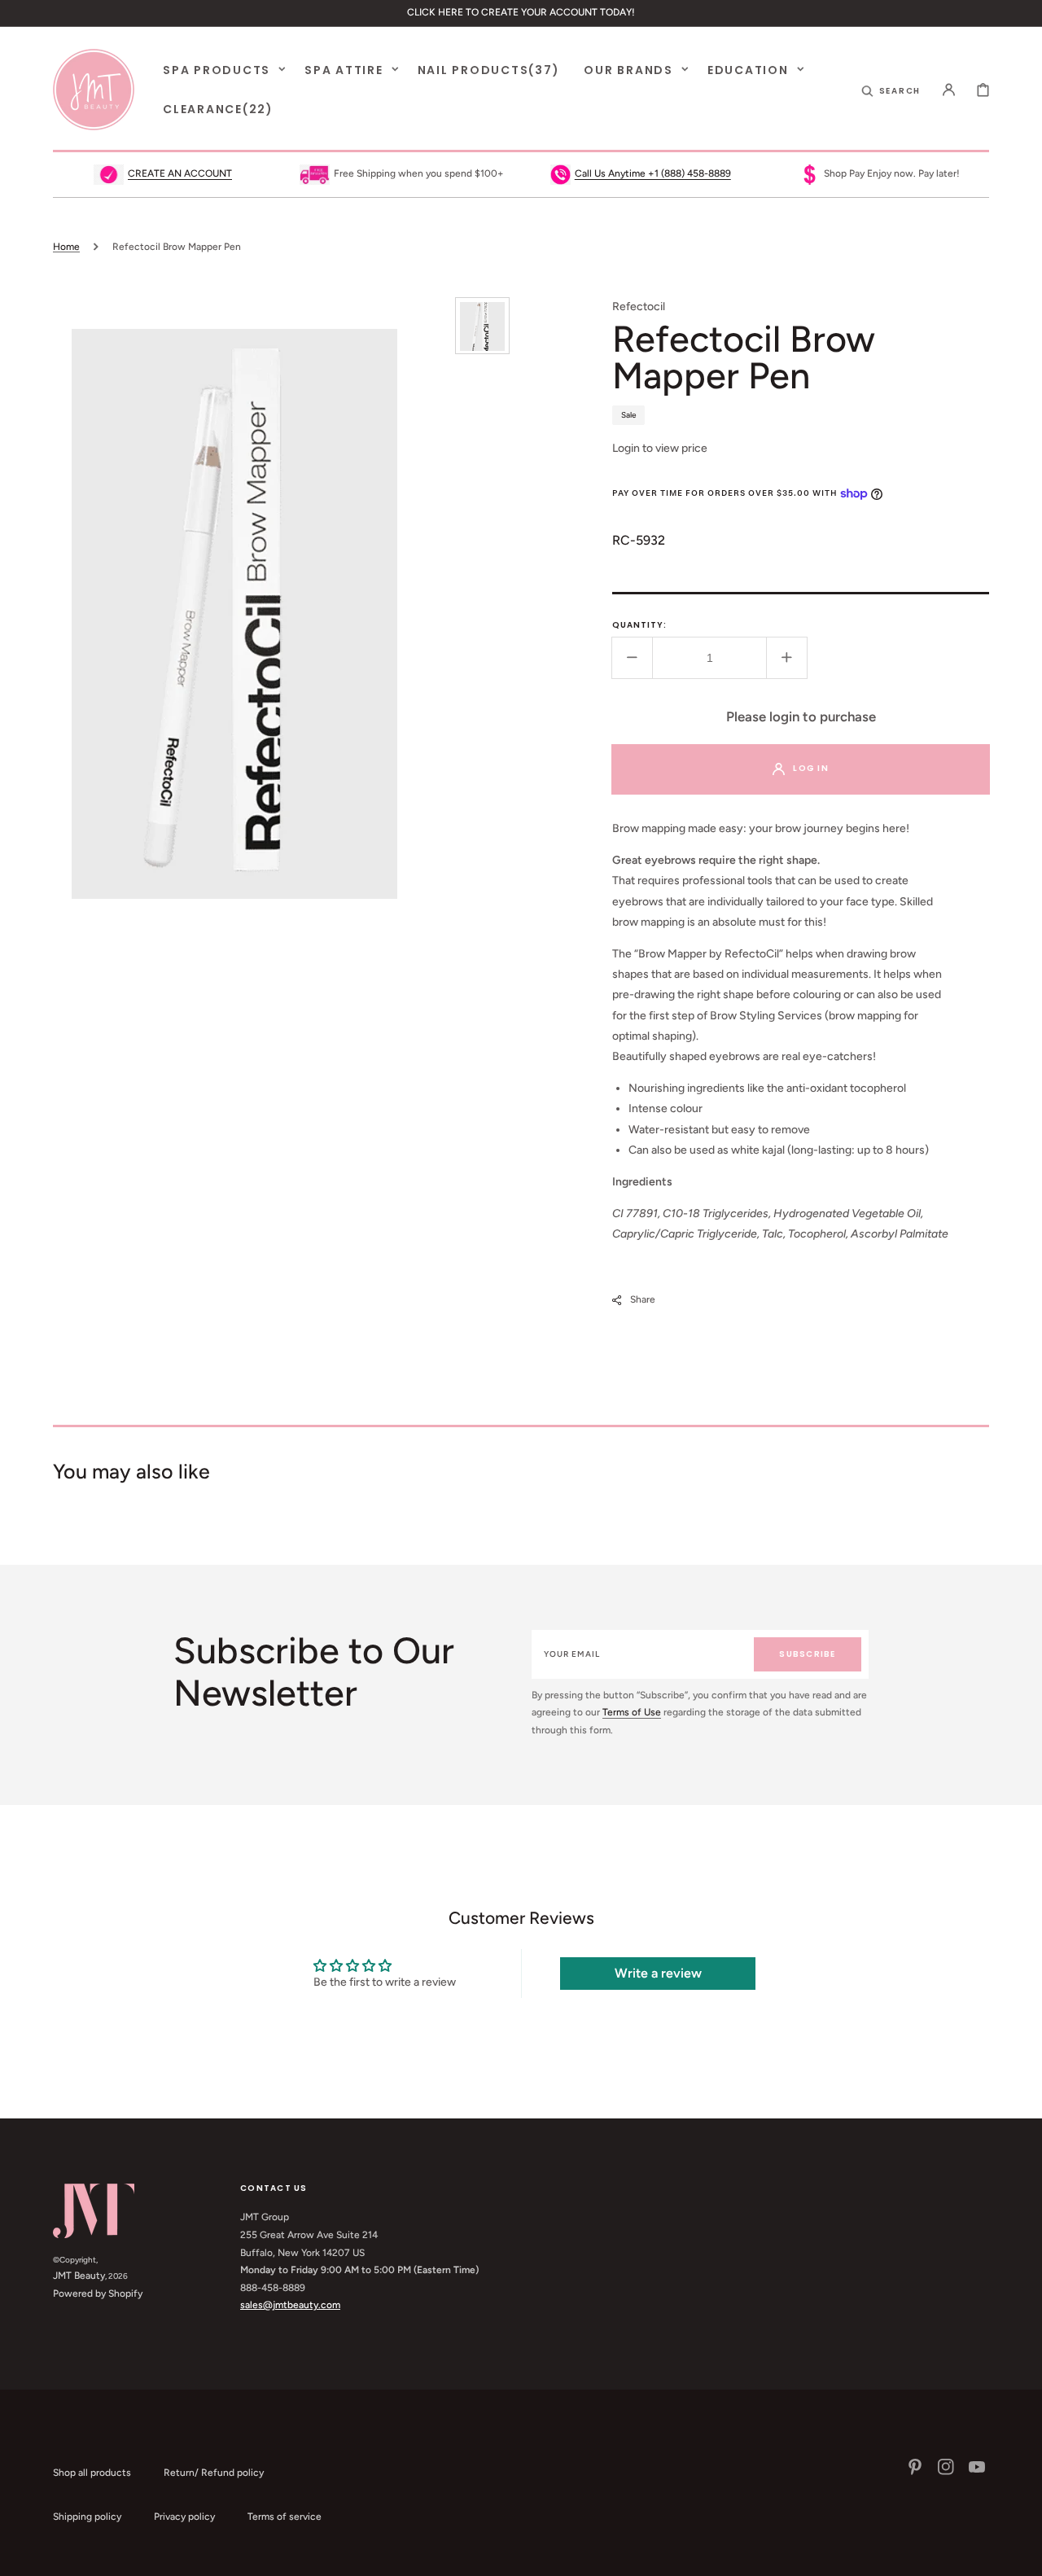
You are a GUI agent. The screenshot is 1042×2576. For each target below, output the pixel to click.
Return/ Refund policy (214, 2473)
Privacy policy (184, 2517)
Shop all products (92, 2473)
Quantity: (639, 625)
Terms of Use (632, 1712)
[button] (891, 90)
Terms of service (285, 2517)
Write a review (658, 1973)
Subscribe (807, 1654)
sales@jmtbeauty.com (290, 2305)
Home (66, 247)
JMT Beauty (79, 2276)
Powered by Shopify (98, 2293)
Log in (811, 768)
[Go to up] (1021, 2555)
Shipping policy (87, 2517)
